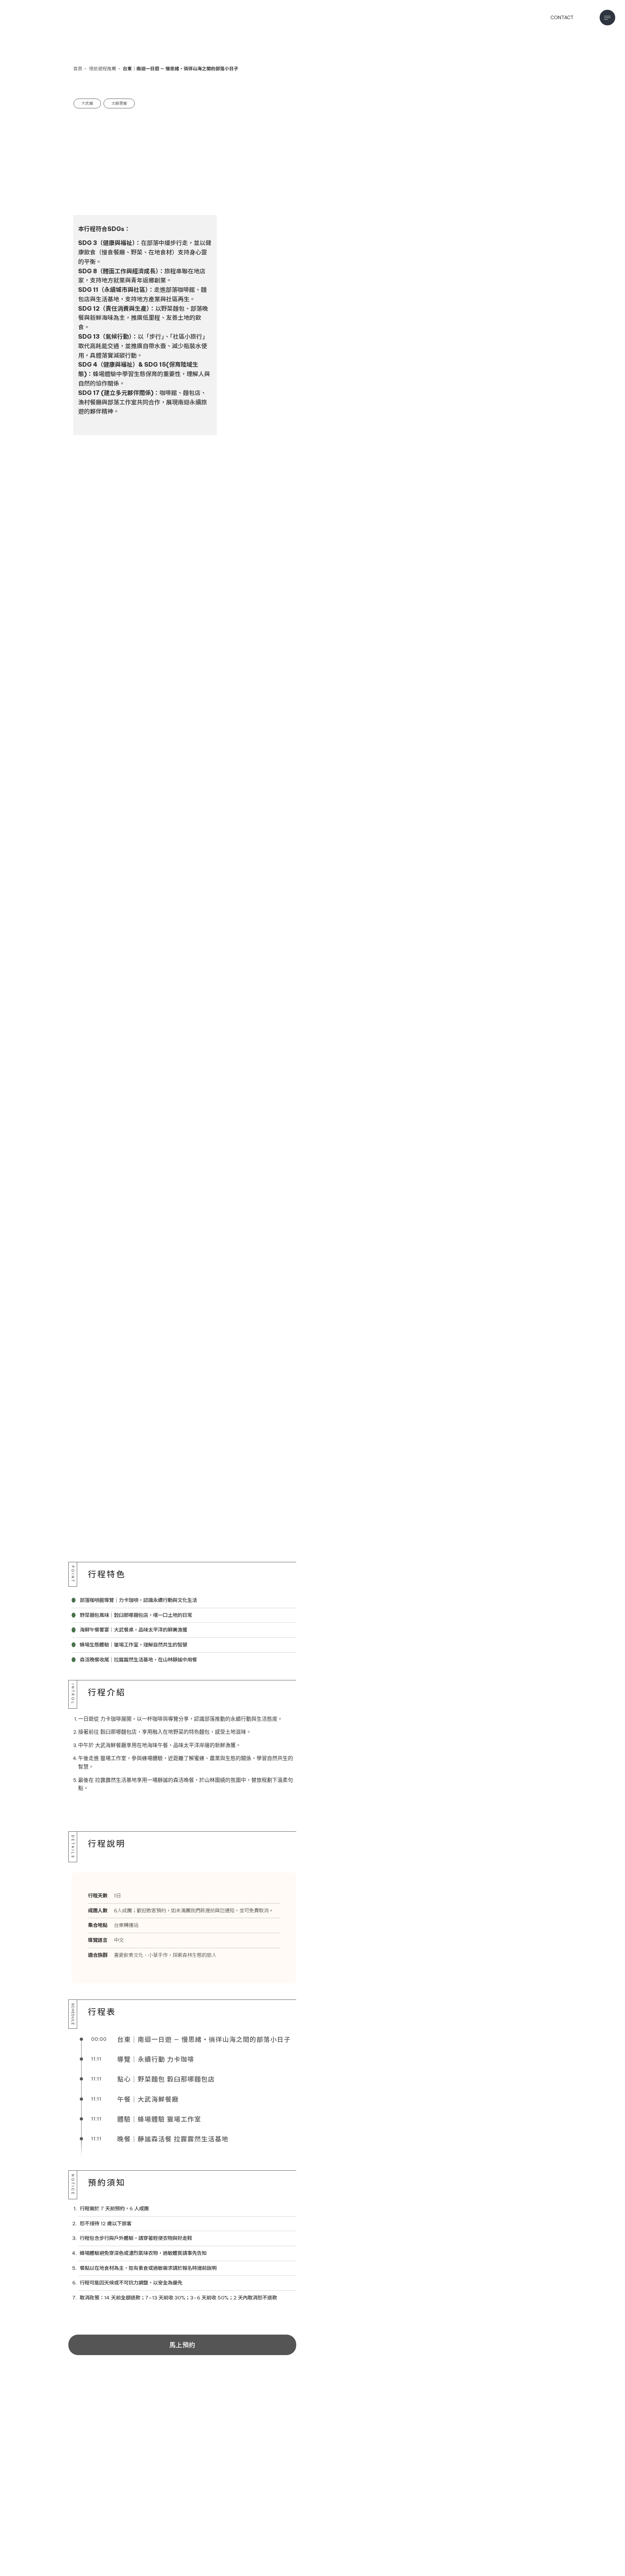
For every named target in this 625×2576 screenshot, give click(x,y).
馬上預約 (182, 2345)
